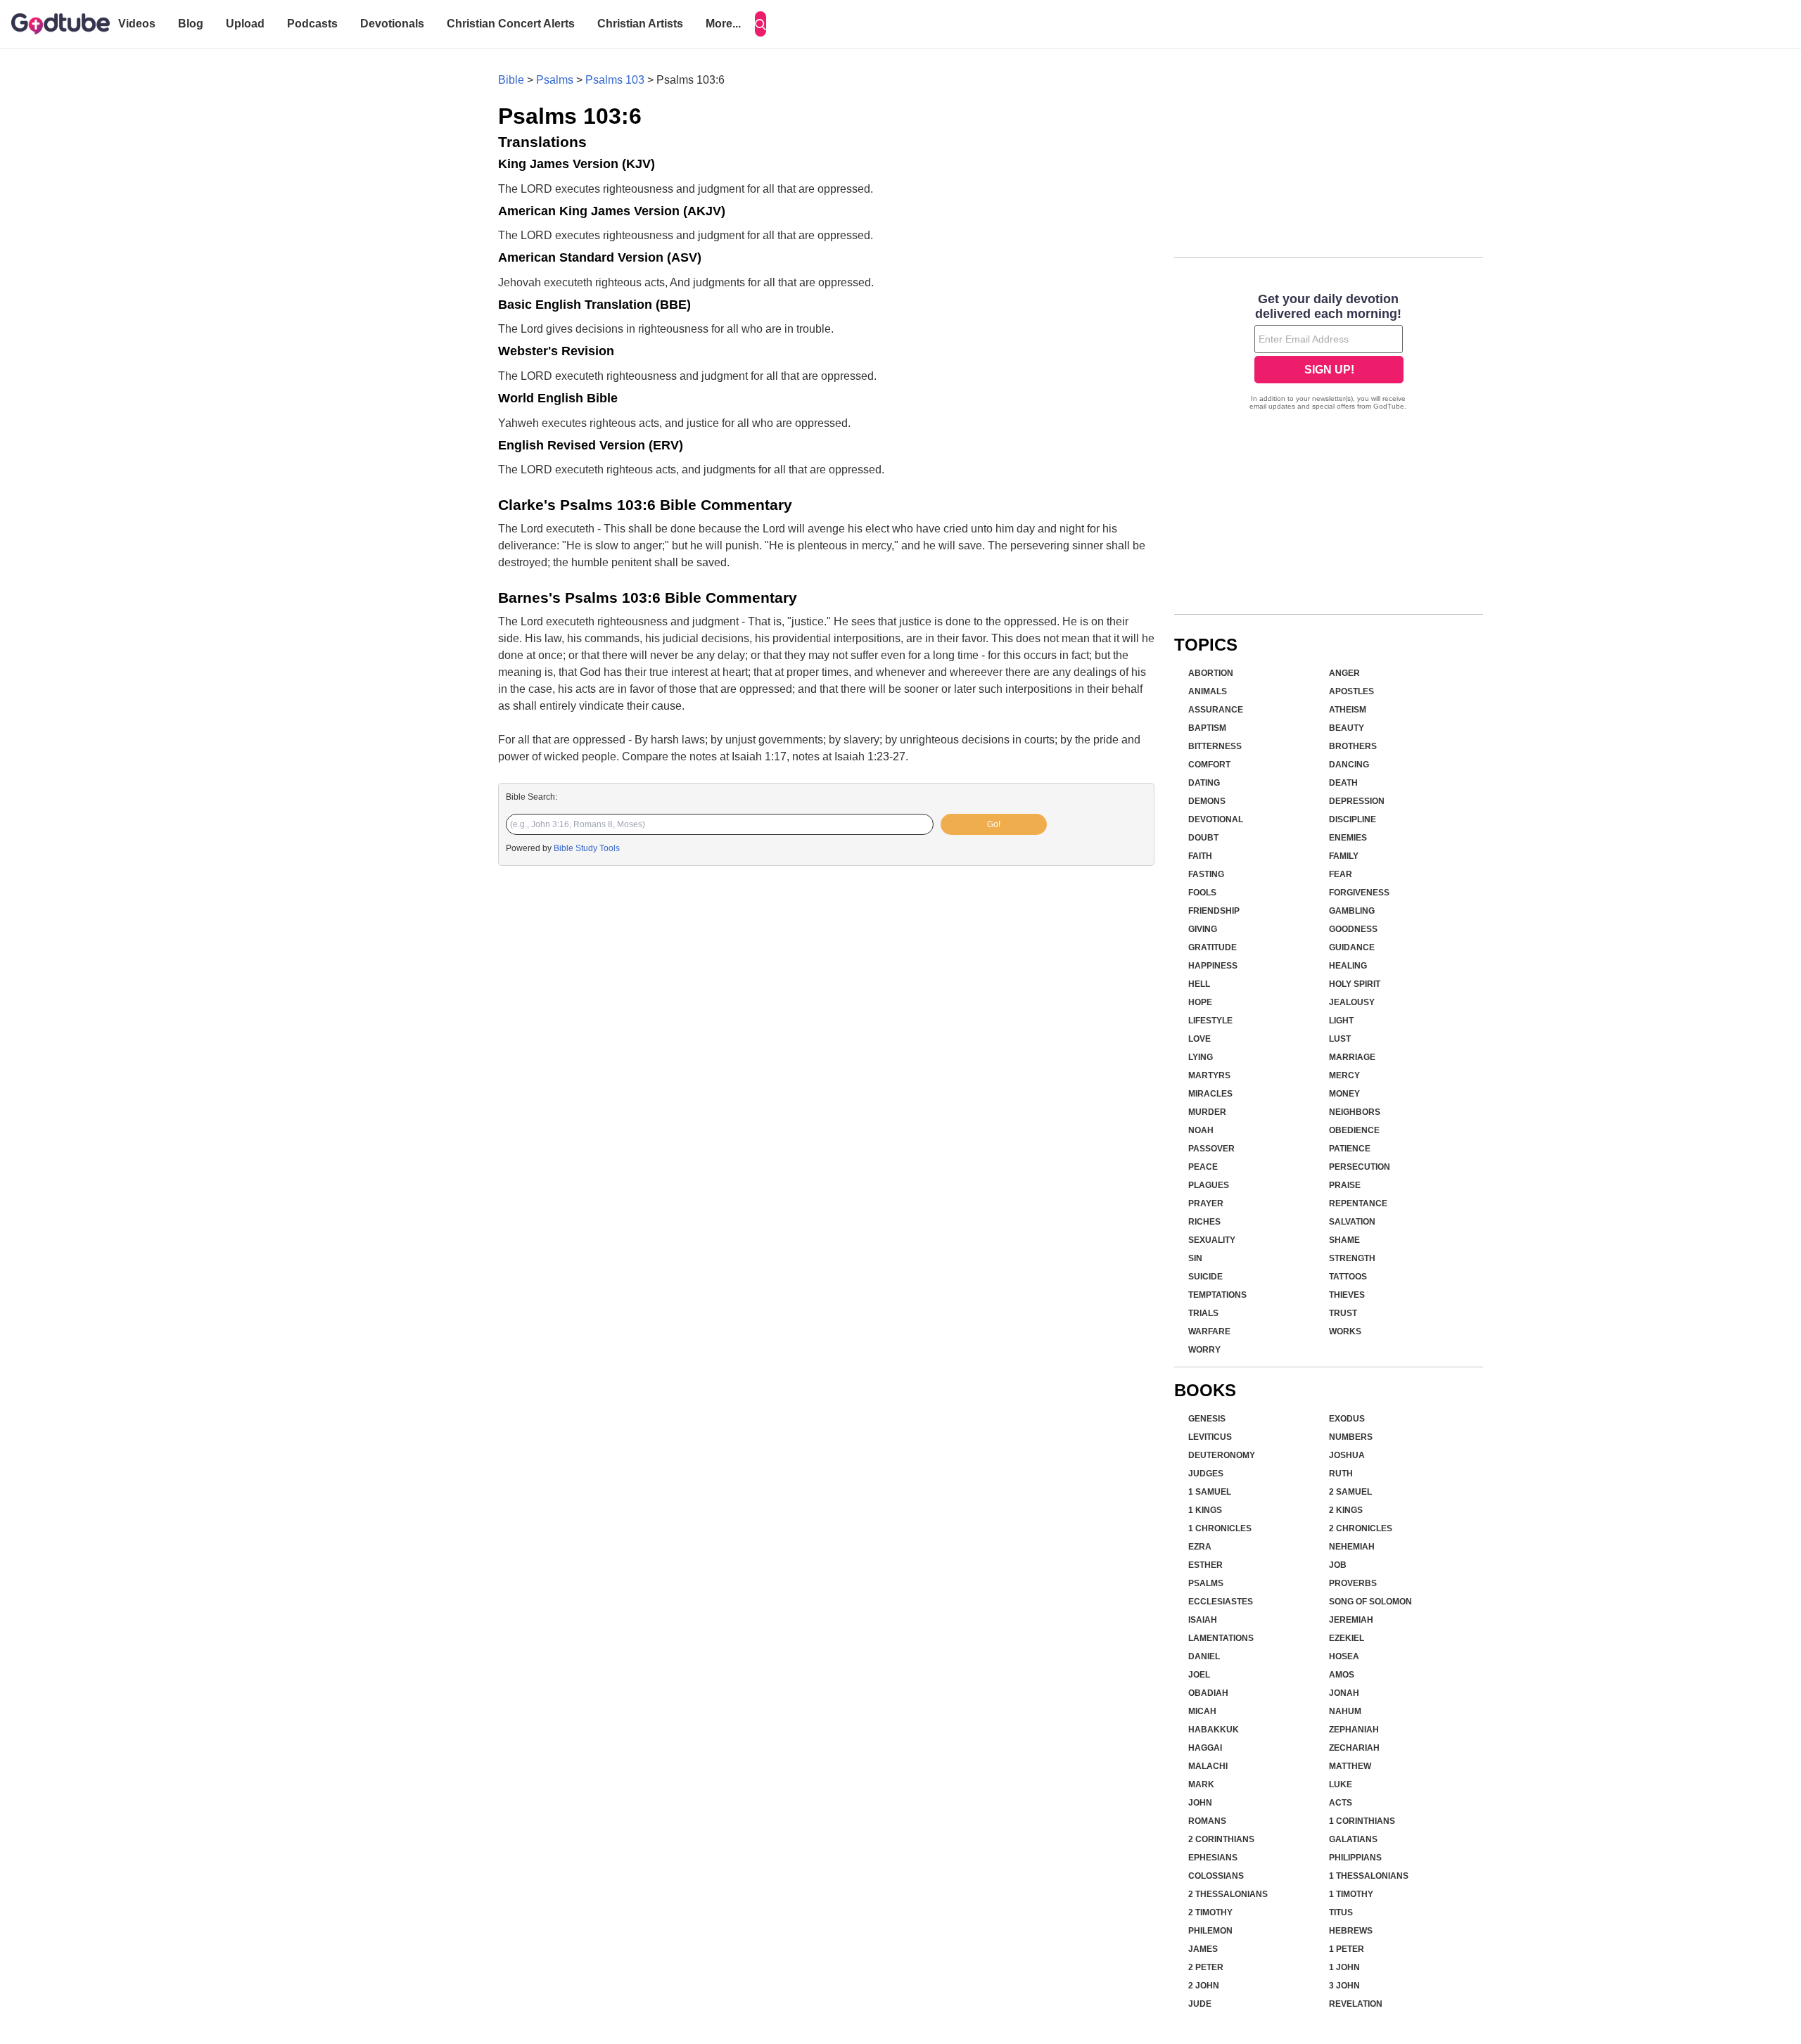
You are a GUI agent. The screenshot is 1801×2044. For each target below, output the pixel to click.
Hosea (1344, 1656)
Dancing (1349, 765)
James (1203, 1949)
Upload (245, 24)
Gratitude (1213, 947)
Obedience (1354, 1130)
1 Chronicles (1220, 1528)
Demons (1207, 801)
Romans (1207, 1821)
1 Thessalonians (1369, 1876)
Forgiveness (1359, 893)
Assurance (1216, 710)
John (1200, 1803)
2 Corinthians (1221, 1839)
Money (1344, 1094)
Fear (1341, 874)
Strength (1352, 1258)
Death (1343, 783)
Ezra (1200, 1547)
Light (1341, 1021)
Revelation (1356, 2004)
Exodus (1347, 1419)
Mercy (1344, 1075)
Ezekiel (1347, 1638)
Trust (1343, 1313)
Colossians (1216, 1876)
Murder (1207, 1112)
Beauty (1347, 728)
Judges (1206, 1474)
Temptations (1217, 1295)
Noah (1201, 1130)
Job (1338, 1565)
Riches (1204, 1222)
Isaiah (1203, 1620)
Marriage (1352, 1057)
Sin (1195, 1258)
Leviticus (1210, 1437)
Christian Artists (640, 24)
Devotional (1216, 819)
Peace (1203, 1167)
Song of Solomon (1370, 1602)
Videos (137, 24)
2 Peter (1206, 1967)
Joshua (1347, 1455)
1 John (1344, 1967)
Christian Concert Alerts (511, 24)
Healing (1348, 966)
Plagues (1209, 1185)
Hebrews (1351, 1931)
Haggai (1205, 1748)
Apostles (1351, 691)
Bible (511, 80)
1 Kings (1205, 1510)
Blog (191, 24)
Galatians (1353, 1839)
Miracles (1210, 1094)
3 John (1344, 1986)
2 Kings (1346, 1510)
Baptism (1207, 728)
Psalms (555, 80)
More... (723, 24)
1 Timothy (1351, 1894)
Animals (1208, 691)
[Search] (761, 24)
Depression (1357, 801)
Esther (1205, 1565)
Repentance (1358, 1203)
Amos (1342, 1675)
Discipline (1353, 819)
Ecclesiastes (1221, 1602)
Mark (1201, 1784)
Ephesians (1213, 1858)
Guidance (1352, 947)
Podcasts (312, 24)
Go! (994, 824)
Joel (1199, 1675)
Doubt (1203, 838)
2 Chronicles (1361, 1528)
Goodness (1353, 929)
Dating (1204, 783)
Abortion (1211, 673)
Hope (1200, 1002)
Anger (1344, 673)
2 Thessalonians (1228, 1894)
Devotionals (392, 24)
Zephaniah (1354, 1730)
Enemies (1348, 838)
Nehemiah (1352, 1547)
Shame (1344, 1240)
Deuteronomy (1222, 1455)
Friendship (1214, 911)
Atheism (1348, 710)
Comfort (1209, 765)
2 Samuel (1350, 1492)
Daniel (1204, 1656)
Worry (1204, 1350)
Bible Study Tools (587, 848)
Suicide (1205, 1277)
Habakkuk (1214, 1730)
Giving (1203, 929)
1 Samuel (1210, 1492)
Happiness (1213, 966)
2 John (1204, 1986)
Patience (1350, 1149)
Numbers (1351, 1437)
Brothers (1353, 746)
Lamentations (1221, 1638)
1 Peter (1347, 1949)
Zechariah (1354, 1748)
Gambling (1352, 911)
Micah (1202, 1711)
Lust (1340, 1039)
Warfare (1209, 1331)
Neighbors (1355, 1112)
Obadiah (1208, 1693)
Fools (1202, 893)
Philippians (1355, 1858)
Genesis (1207, 1419)
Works (1345, 1331)
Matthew (1350, 1766)
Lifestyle (1210, 1021)
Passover (1211, 1149)
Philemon (1210, 1931)
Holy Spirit (1355, 984)
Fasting (1206, 874)
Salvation (1352, 1222)
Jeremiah (1351, 1620)
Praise (1345, 1185)
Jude (1200, 2004)
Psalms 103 (615, 80)
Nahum (1345, 1711)
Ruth (1341, 1474)
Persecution (1360, 1167)
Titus (1341, 1912)
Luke (1341, 1784)
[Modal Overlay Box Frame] (1329, 353)
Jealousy (1352, 1002)
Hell (1199, 984)
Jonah (1344, 1693)
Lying (1201, 1057)
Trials (1203, 1313)
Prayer (1206, 1203)
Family (1344, 856)
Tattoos (1348, 1277)
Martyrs (1209, 1075)
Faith (1200, 856)
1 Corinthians (1362, 1821)
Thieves (1347, 1295)
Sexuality (1212, 1240)
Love (1199, 1039)
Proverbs (1353, 1583)
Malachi (1208, 1766)
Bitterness (1215, 746)
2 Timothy (1210, 1912)
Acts (1341, 1803)
